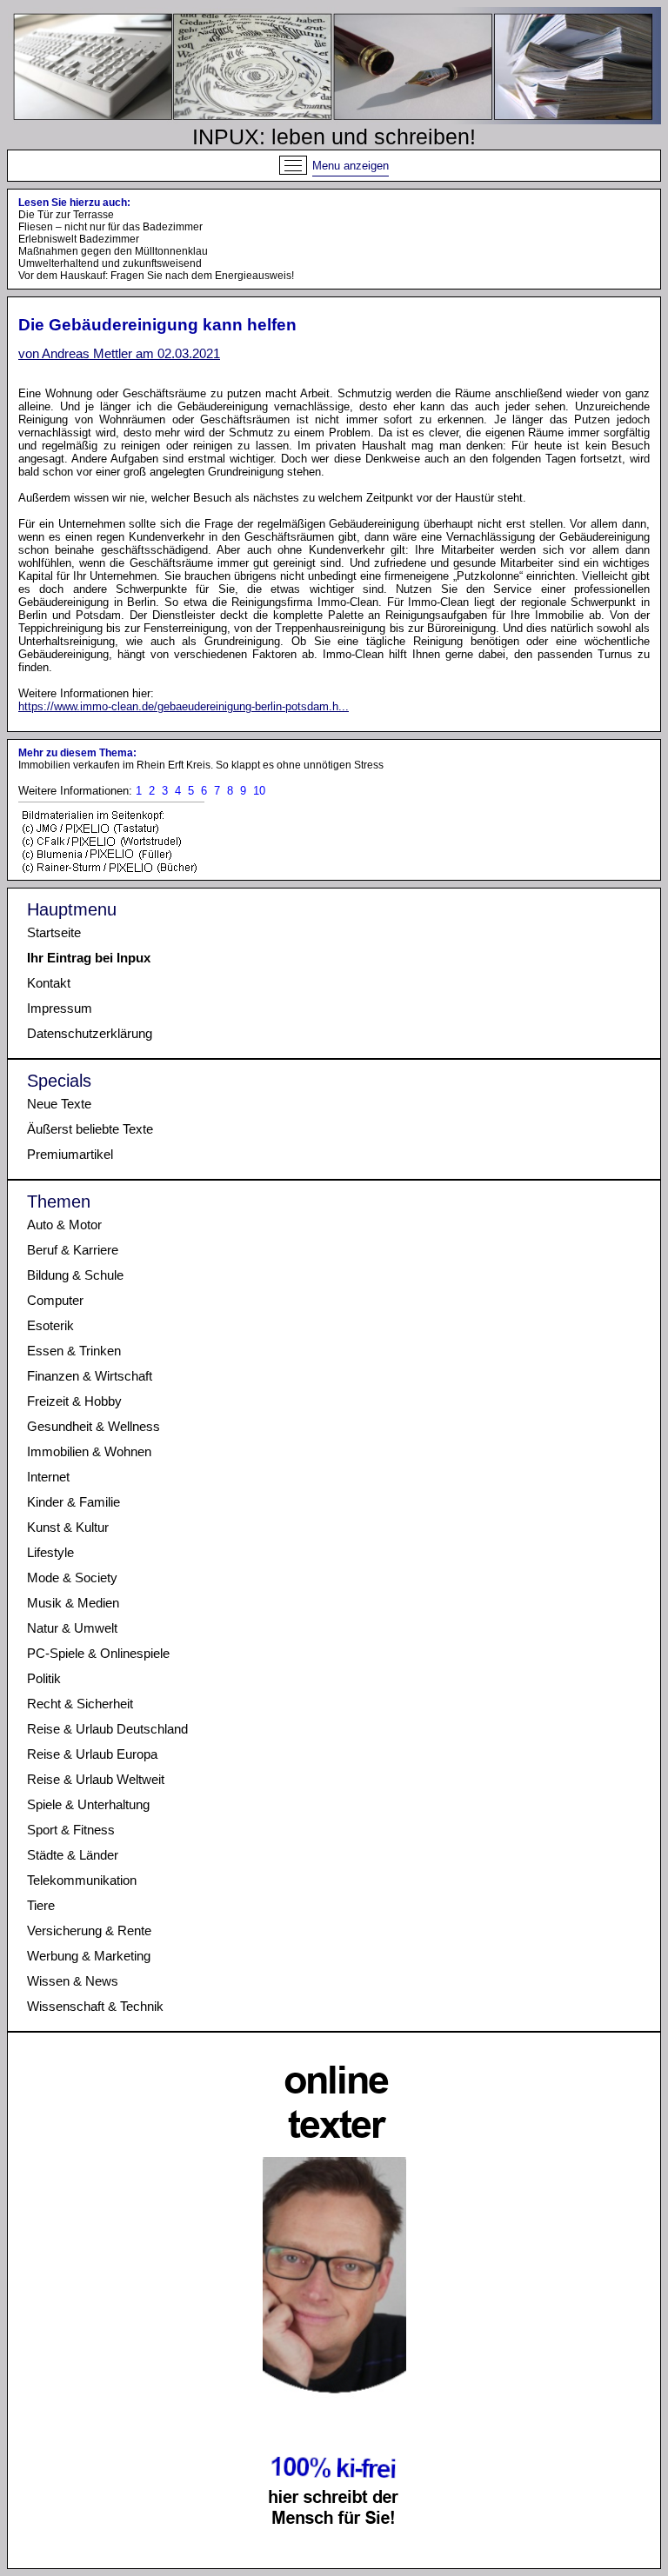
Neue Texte (59, 1104)
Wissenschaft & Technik (95, 2006)
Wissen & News (73, 1981)
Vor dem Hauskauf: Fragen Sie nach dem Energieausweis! (156, 276)
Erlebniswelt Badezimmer (79, 239)
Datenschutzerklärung (90, 1033)
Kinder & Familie (73, 1502)
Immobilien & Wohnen (89, 1451)
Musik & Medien (73, 1603)
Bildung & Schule (75, 1275)
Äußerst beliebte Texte (90, 1129)
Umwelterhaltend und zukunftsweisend (110, 263)
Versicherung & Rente (89, 1930)
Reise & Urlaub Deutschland (107, 1729)
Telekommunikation (82, 1880)
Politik (44, 1678)
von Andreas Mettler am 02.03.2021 (119, 353)
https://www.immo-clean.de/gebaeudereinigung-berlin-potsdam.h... (184, 706)
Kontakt (49, 983)
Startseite (54, 932)
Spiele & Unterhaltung (88, 1804)
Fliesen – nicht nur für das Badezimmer (110, 227)
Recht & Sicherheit (80, 1704)
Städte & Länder (73, 1855)
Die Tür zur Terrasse (66, 215)
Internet (48, 1477)
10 (259, 791)
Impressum (60, 1008)
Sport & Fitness (71, 1830)
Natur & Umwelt (72, 1628)
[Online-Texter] (334, 2557)
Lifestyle (50, 1552)
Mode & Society (72, 1578)
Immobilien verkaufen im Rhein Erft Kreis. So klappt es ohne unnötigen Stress (201, 765)
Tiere (41, 1905)
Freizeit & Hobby (74, 1401)
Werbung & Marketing (89, 1956)
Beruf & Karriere (73, 1250)
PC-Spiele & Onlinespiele (98, 1653)
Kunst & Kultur (68, 1527)
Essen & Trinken (74, 1351)
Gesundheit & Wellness (94, 1426)
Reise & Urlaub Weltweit (96, 1779)
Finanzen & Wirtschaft (90, 1376)
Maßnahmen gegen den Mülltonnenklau (113, 251)
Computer (55, 1300)
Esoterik (50, 1325)
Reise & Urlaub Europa (92, 1754)
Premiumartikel (70, 1154)
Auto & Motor (64, 1225)
